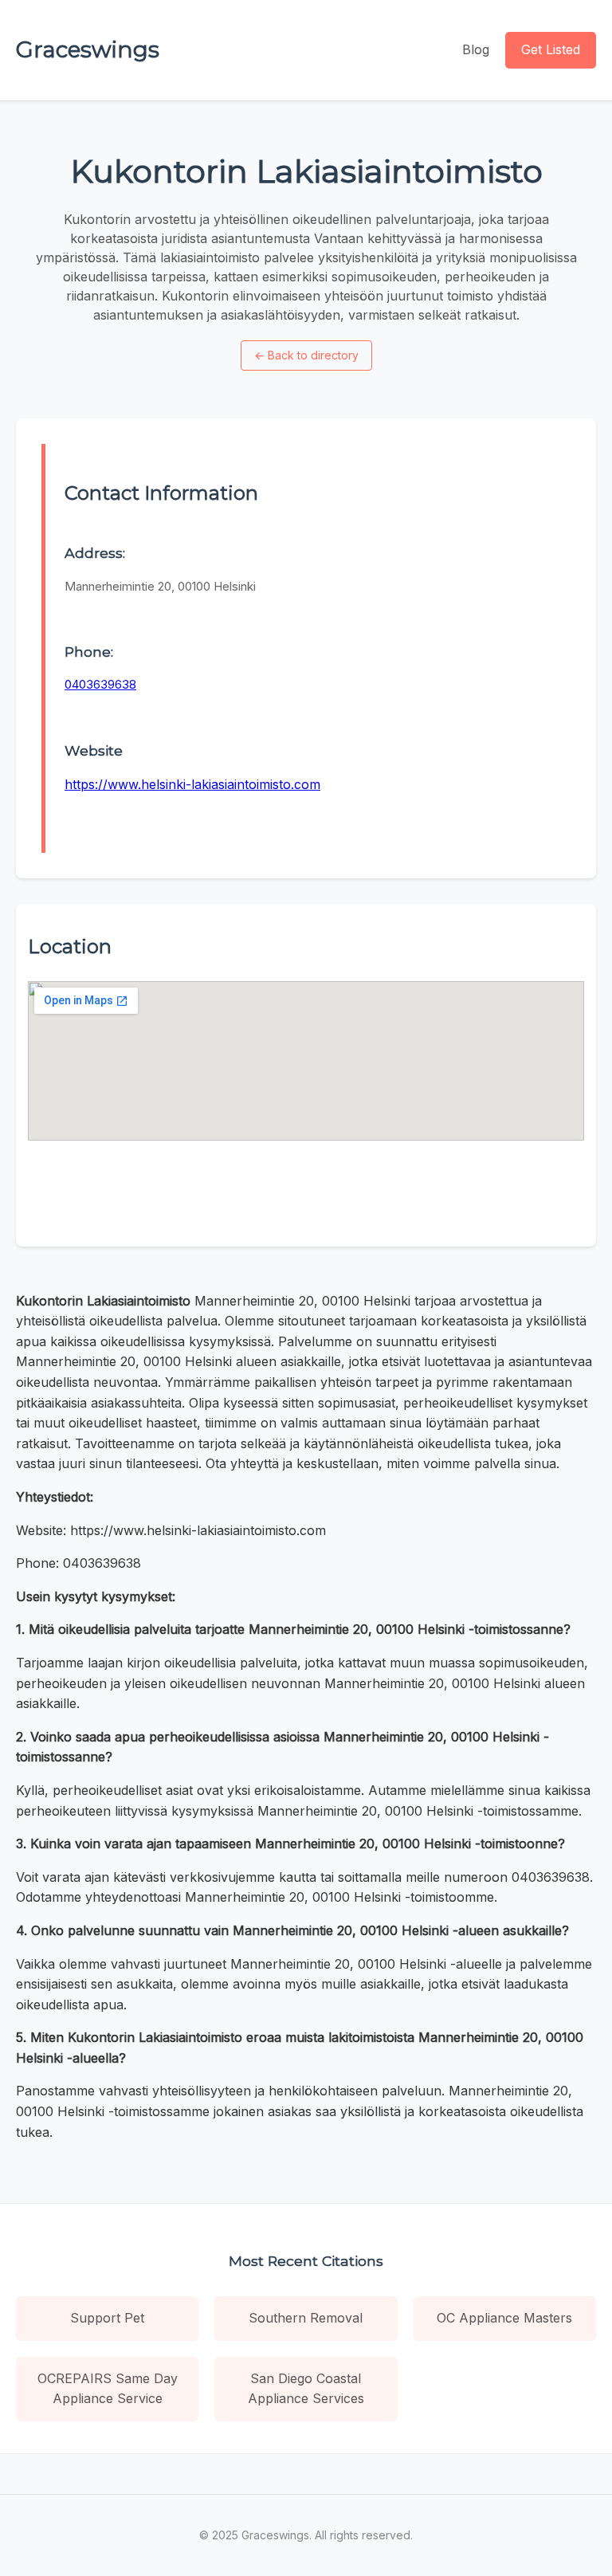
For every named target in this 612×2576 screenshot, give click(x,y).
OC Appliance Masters (504, 2318)
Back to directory (306, 355)
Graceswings (88, 49)
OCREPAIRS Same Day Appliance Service (108, 2389)
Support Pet (107, 2318)
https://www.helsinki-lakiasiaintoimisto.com (192, 784)
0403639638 (100, 684)
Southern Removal (306, 2318)
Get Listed (551, 49)
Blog (476, 49)
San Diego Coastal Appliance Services (306, 2389)
